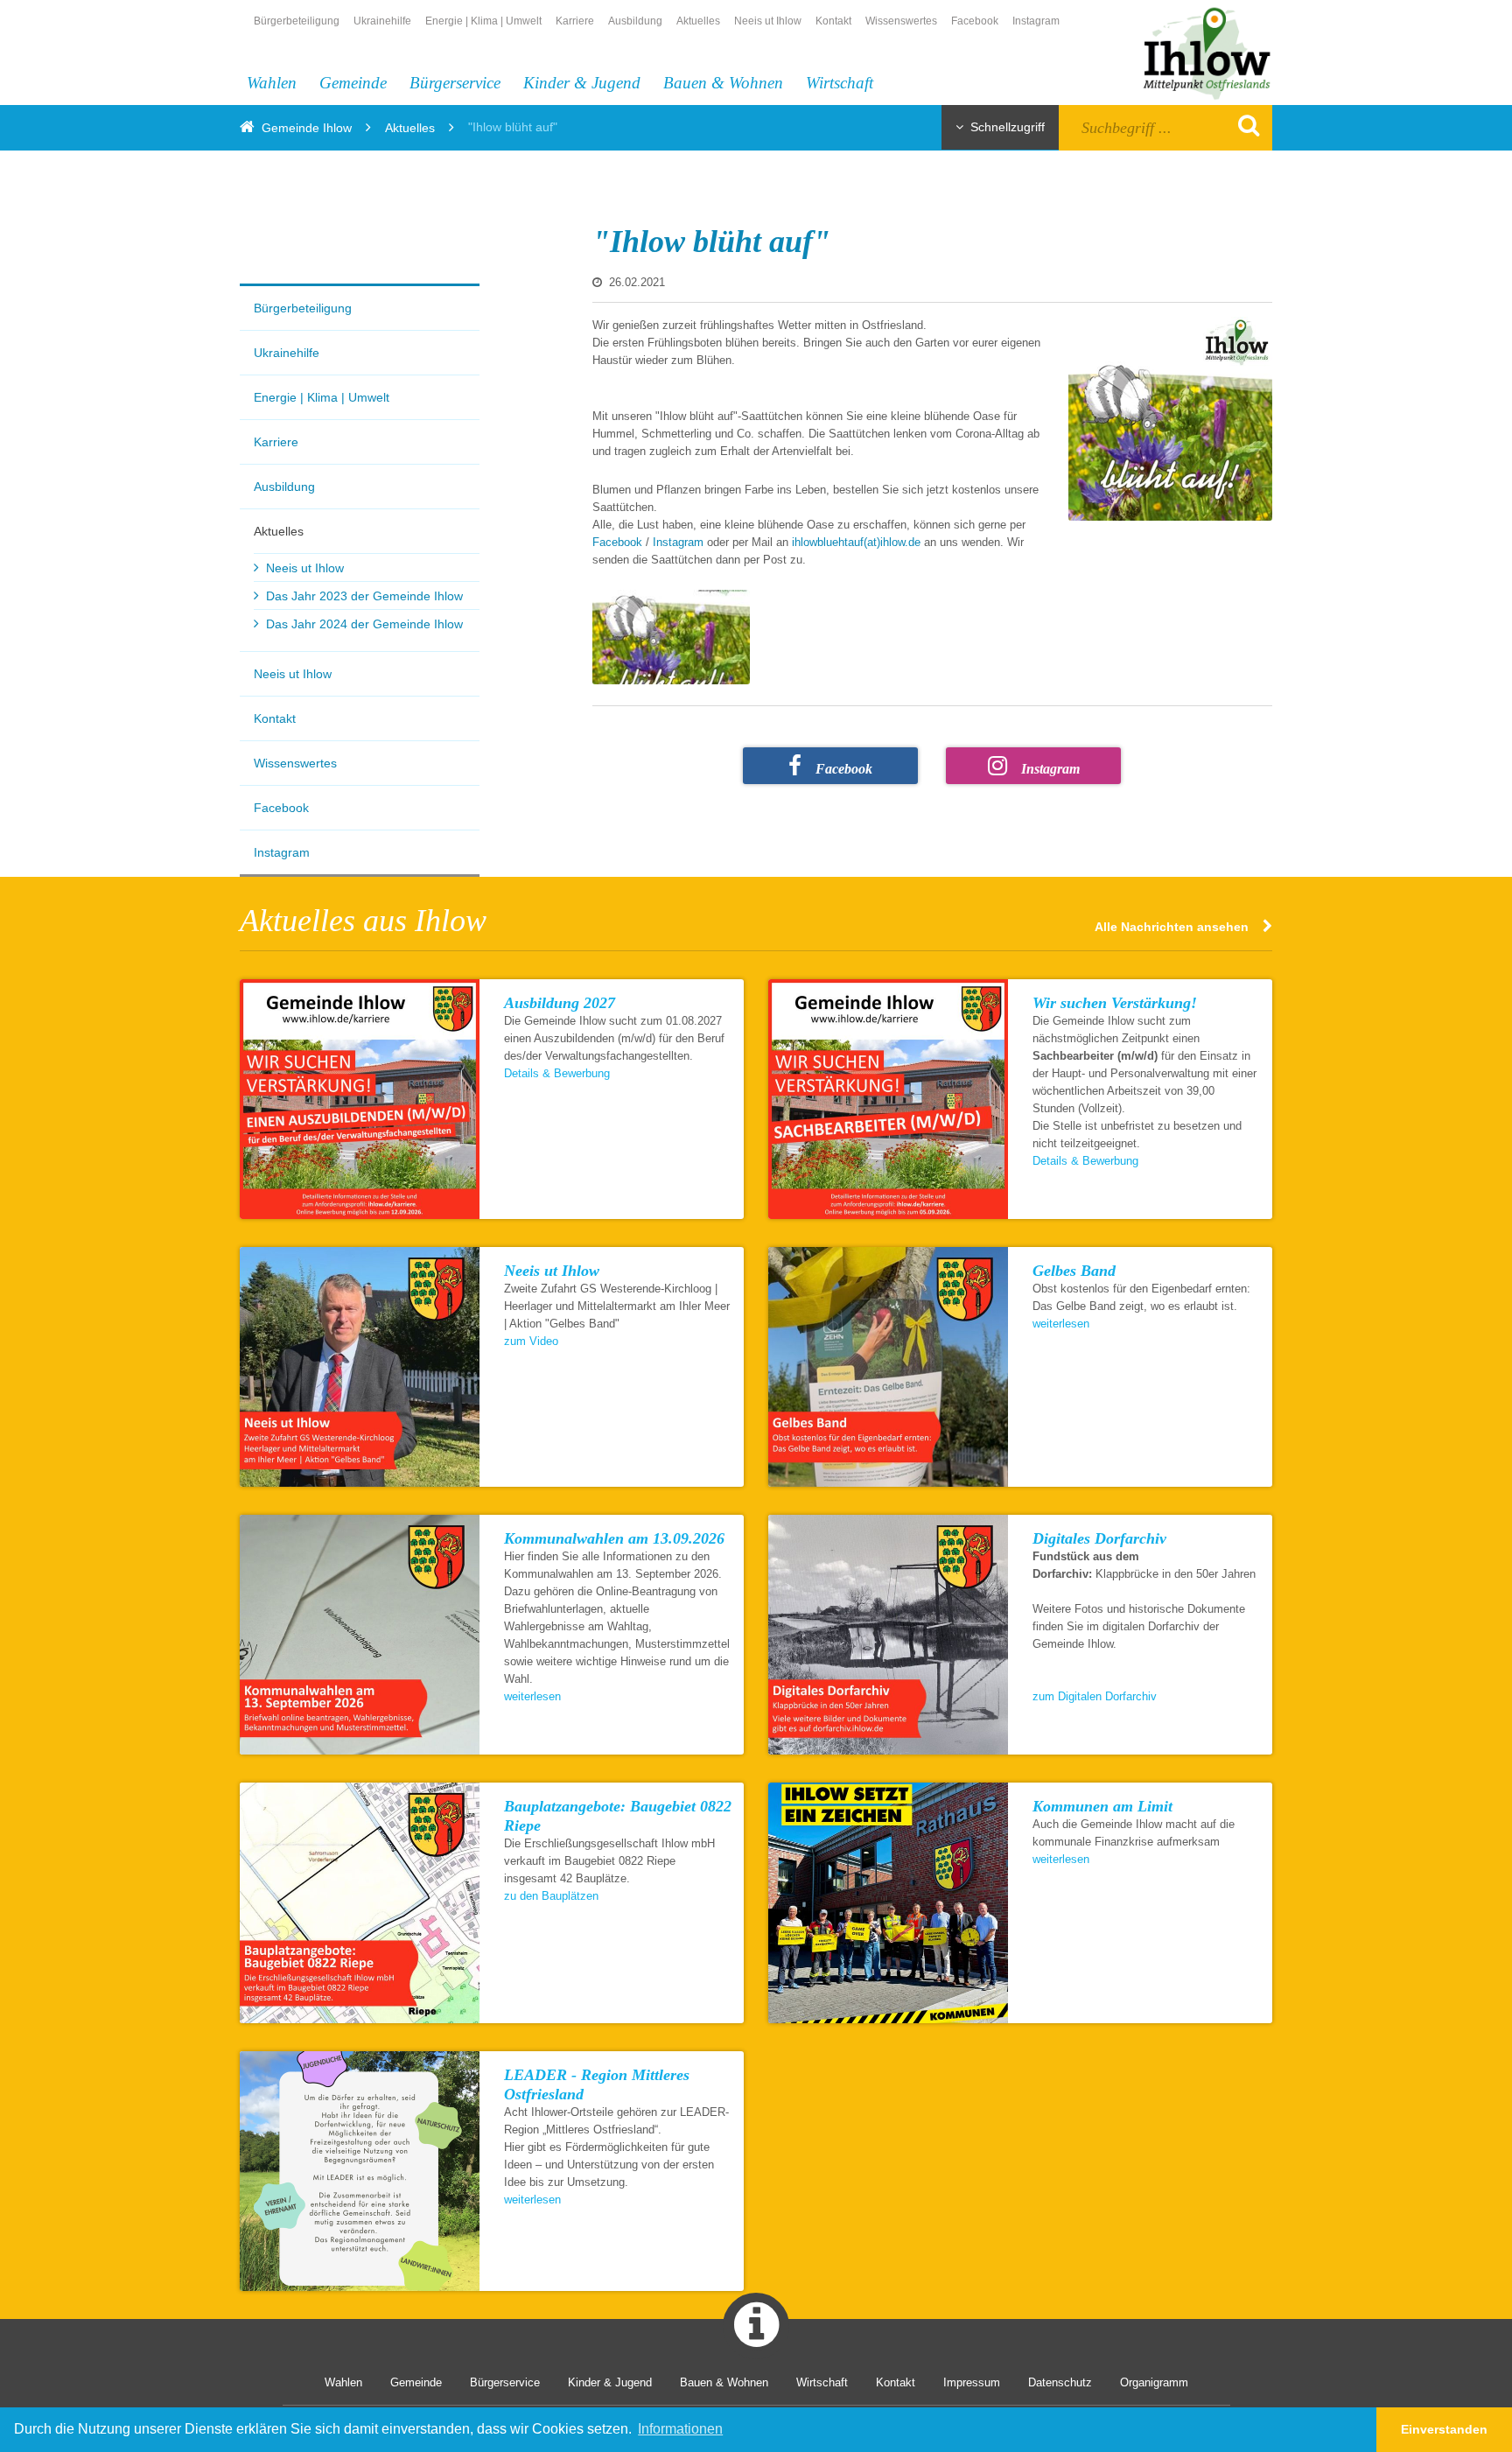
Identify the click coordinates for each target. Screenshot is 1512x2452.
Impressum (972, 2382)
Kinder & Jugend (582, 83)
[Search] (1244, 125)
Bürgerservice (455, 83)
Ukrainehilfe (382, 21)
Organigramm (1154, 2382)
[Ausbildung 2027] (360, 1099)
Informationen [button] (680, 2429)
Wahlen (272, 83)
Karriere (575, 21)
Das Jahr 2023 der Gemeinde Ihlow (364, 596)
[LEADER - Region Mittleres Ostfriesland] (360, 2171)
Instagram (1036, 21)
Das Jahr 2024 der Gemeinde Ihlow (364, 624)
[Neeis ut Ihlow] (360, 1367)
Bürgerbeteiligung (297, 21)
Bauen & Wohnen (723, 83)
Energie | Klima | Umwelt (483, 21)
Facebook (975, 21)
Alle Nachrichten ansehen (1172, 926)
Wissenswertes (901, 21)
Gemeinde (353, 83)
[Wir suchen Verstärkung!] (888, 1099)
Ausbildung (635, 21)
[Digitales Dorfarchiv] (888, 1635)
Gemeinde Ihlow (307, 128)
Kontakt (833, 21)
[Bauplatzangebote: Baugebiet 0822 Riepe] (360, 1902)
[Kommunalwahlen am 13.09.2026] (360, 1635)
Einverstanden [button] (1444, 2429)
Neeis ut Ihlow (768, 21)
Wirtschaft (840, 83)
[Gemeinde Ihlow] (1197, 51)
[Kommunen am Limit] (888, 1902)
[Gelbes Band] (888, 1367)
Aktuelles (698, 21)
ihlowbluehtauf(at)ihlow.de (858, 542)
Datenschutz (1060, 2382)
